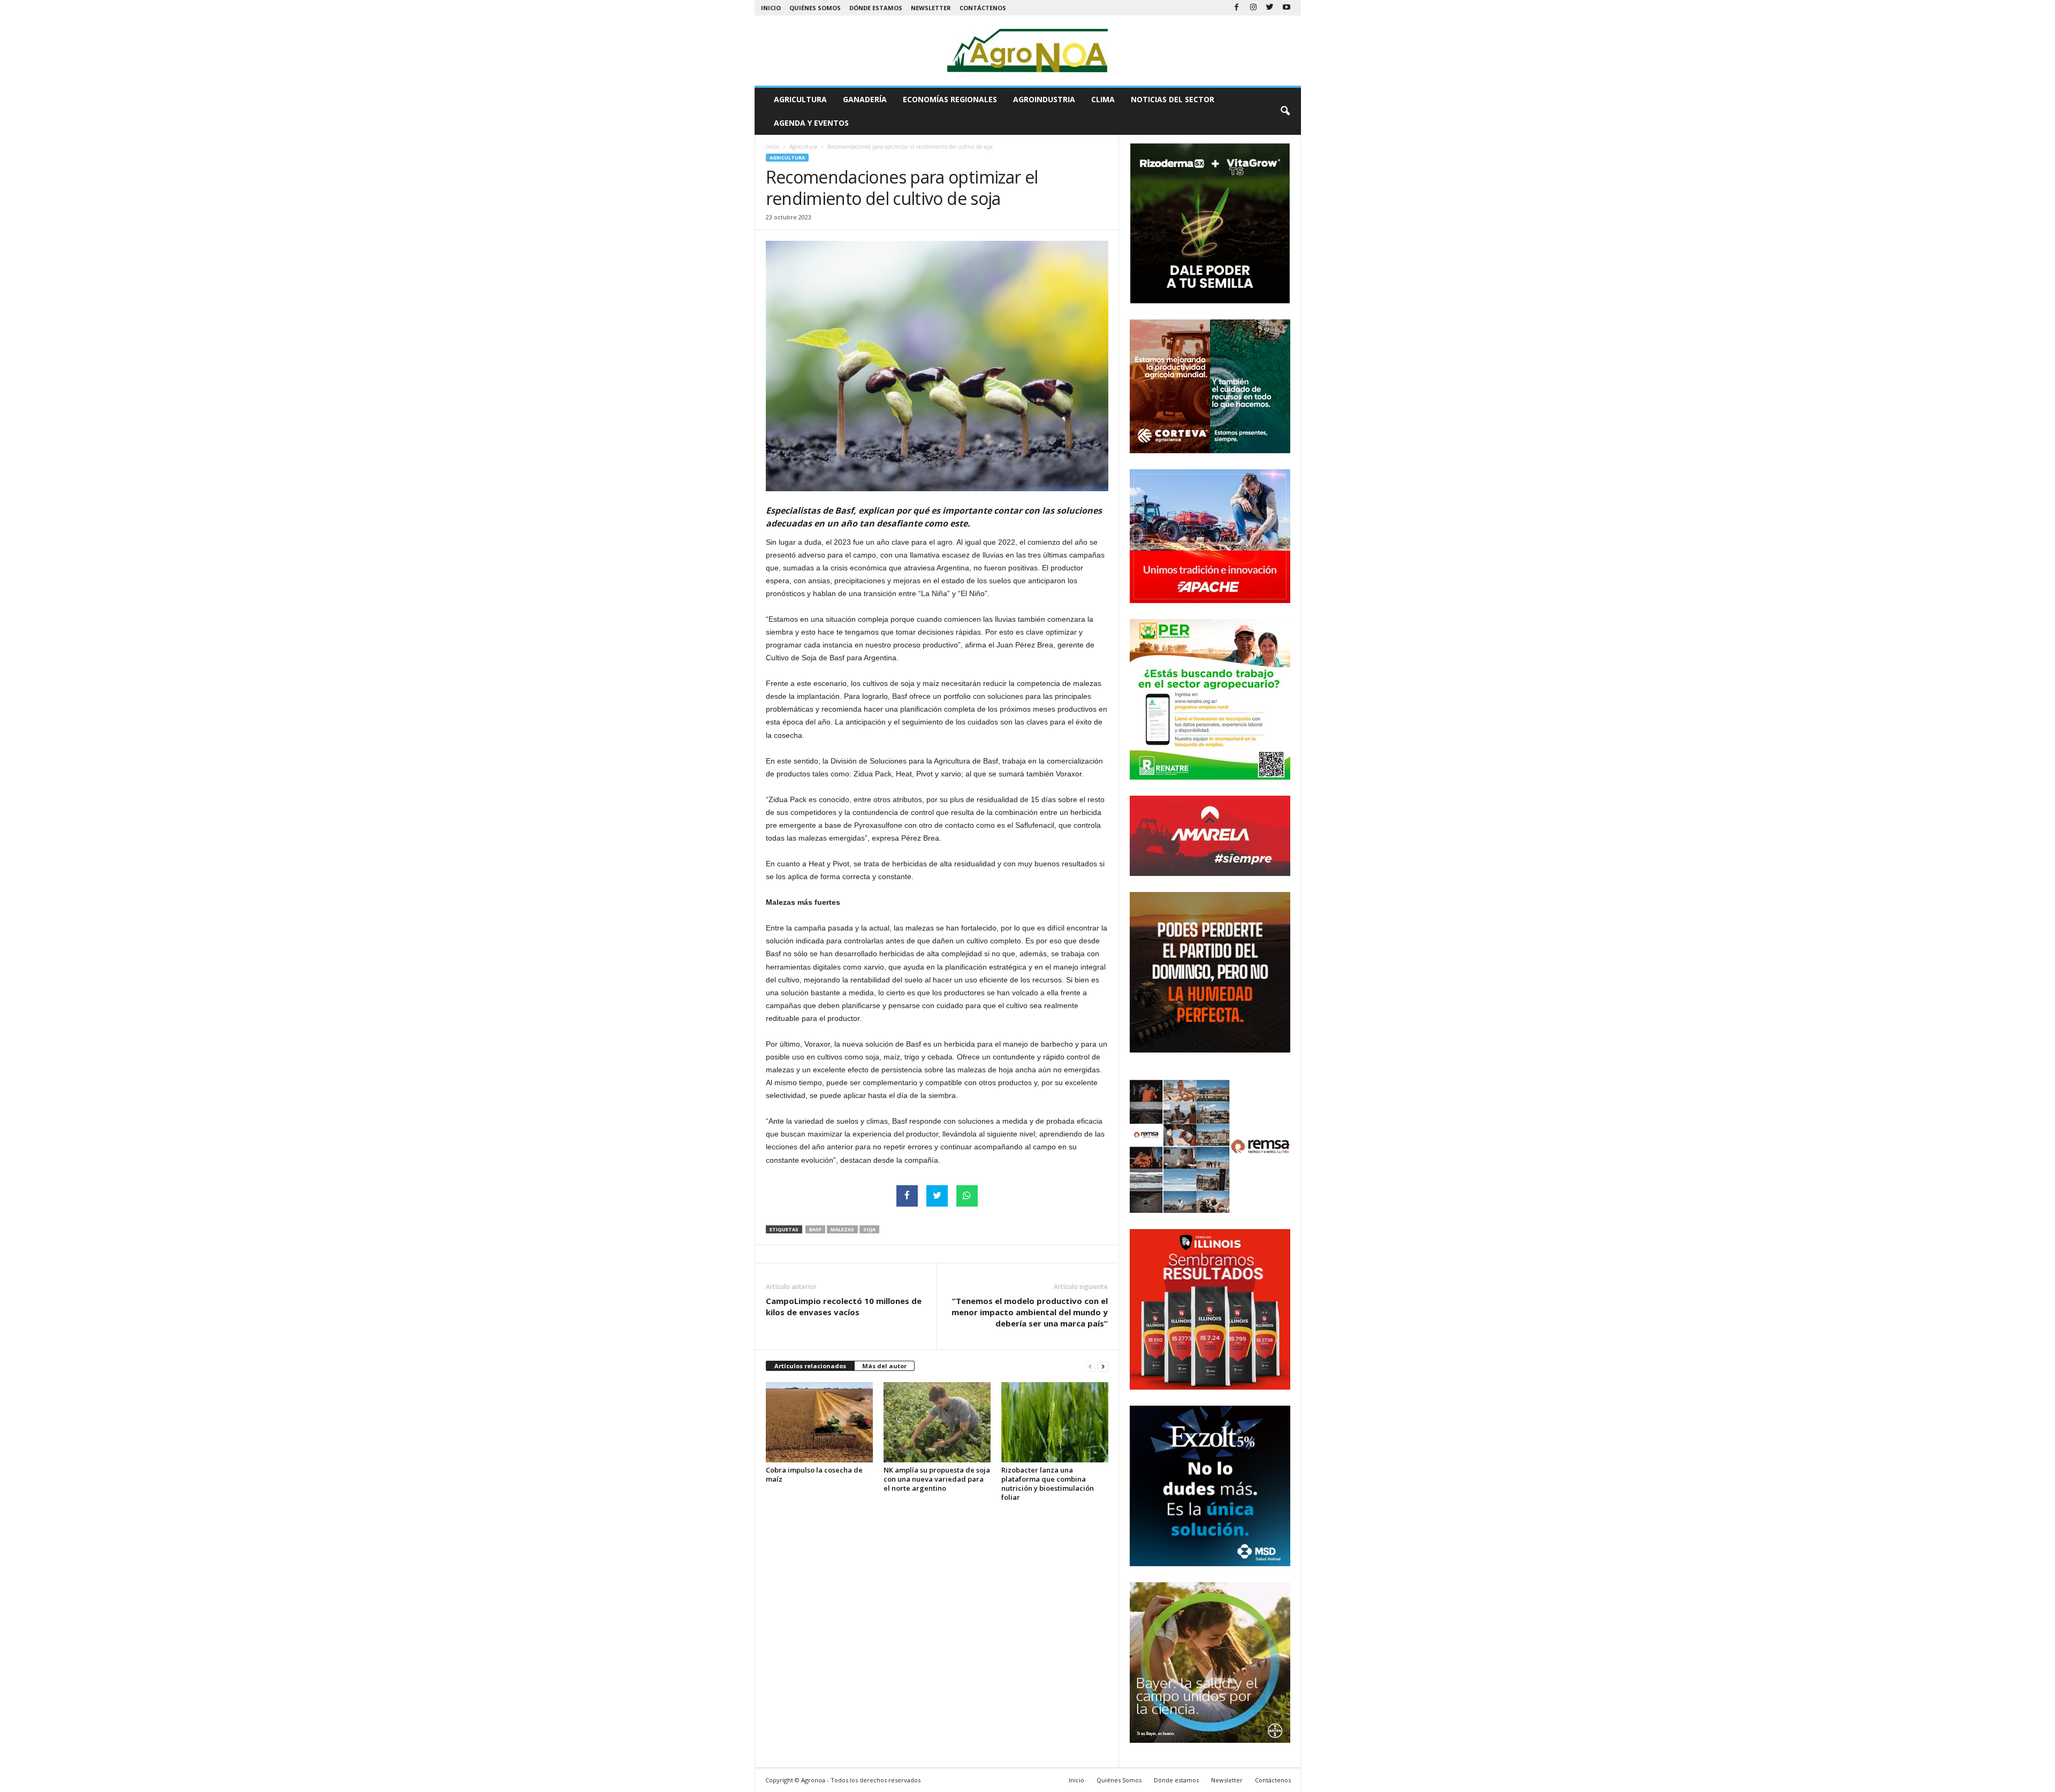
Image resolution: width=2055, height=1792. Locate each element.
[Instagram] (1253, 8)
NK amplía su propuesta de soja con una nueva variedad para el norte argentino (937, 1479)
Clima (1103, 99)
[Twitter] (1270, 8)
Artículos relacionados (810, 1366)
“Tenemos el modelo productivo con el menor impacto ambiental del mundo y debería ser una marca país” (1030, 1312)
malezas (842, 1229)
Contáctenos (983, 8)
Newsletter (931, 8)
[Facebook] (1237, 8)
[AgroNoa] (1028, 51)
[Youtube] (1287, 8)
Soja (869, 1229)
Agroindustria (1044, 99)
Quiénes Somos (815, 8)
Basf (815, 1229)
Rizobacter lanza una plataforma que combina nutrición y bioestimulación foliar (1048, 1484)
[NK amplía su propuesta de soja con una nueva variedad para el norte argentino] (937, 1422)
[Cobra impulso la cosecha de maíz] (819, 1422)
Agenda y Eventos (811, 123)
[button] (1285, 111)
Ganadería (865, 99)
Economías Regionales (950, 99)
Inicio (771, 8)
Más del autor (884, 1366)
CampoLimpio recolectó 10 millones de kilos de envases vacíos (844, 1306)
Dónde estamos (876, 8)
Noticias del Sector (1173, 99)
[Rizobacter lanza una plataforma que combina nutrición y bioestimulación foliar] (1055, 1422)
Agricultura (800, 99)
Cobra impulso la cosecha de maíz (814, 1474)
